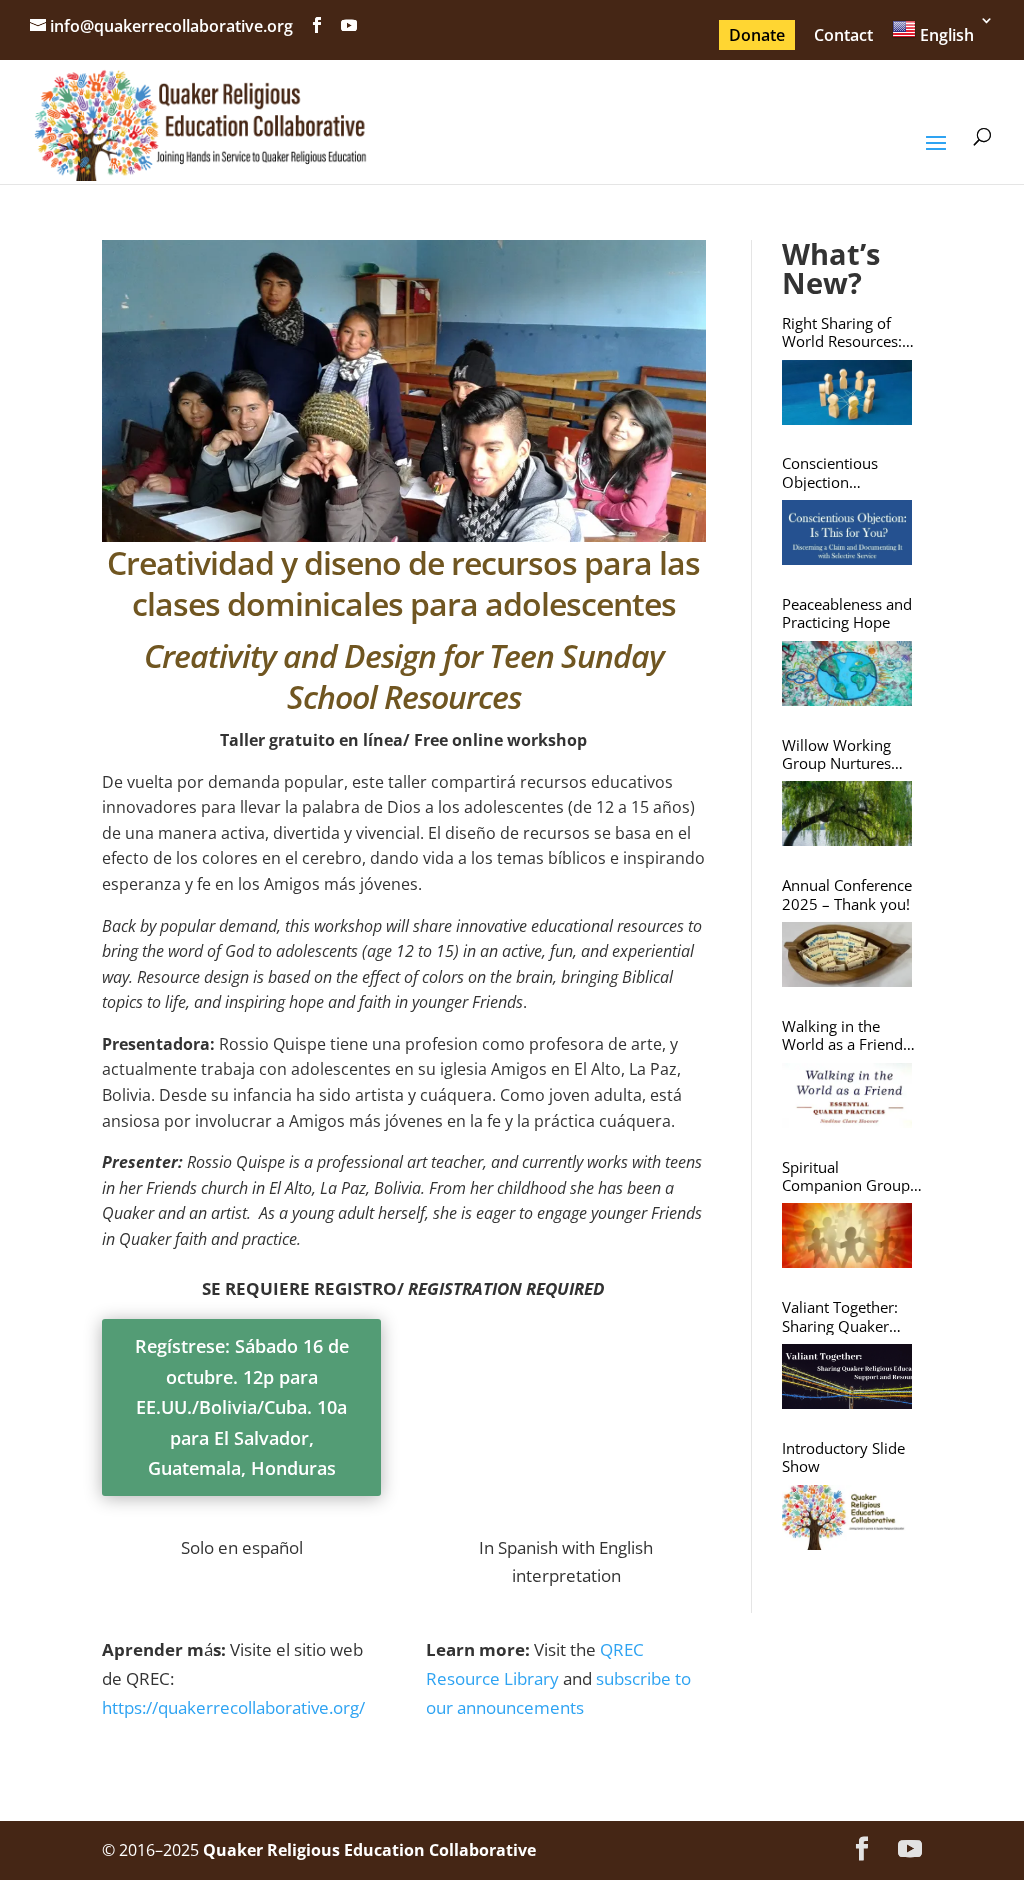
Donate (757, 35)
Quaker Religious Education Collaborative (369, 1850)
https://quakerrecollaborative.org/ (233, 1707)
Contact (843, 35)
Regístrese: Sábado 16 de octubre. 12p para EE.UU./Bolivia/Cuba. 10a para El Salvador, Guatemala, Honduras (242, 1407)
